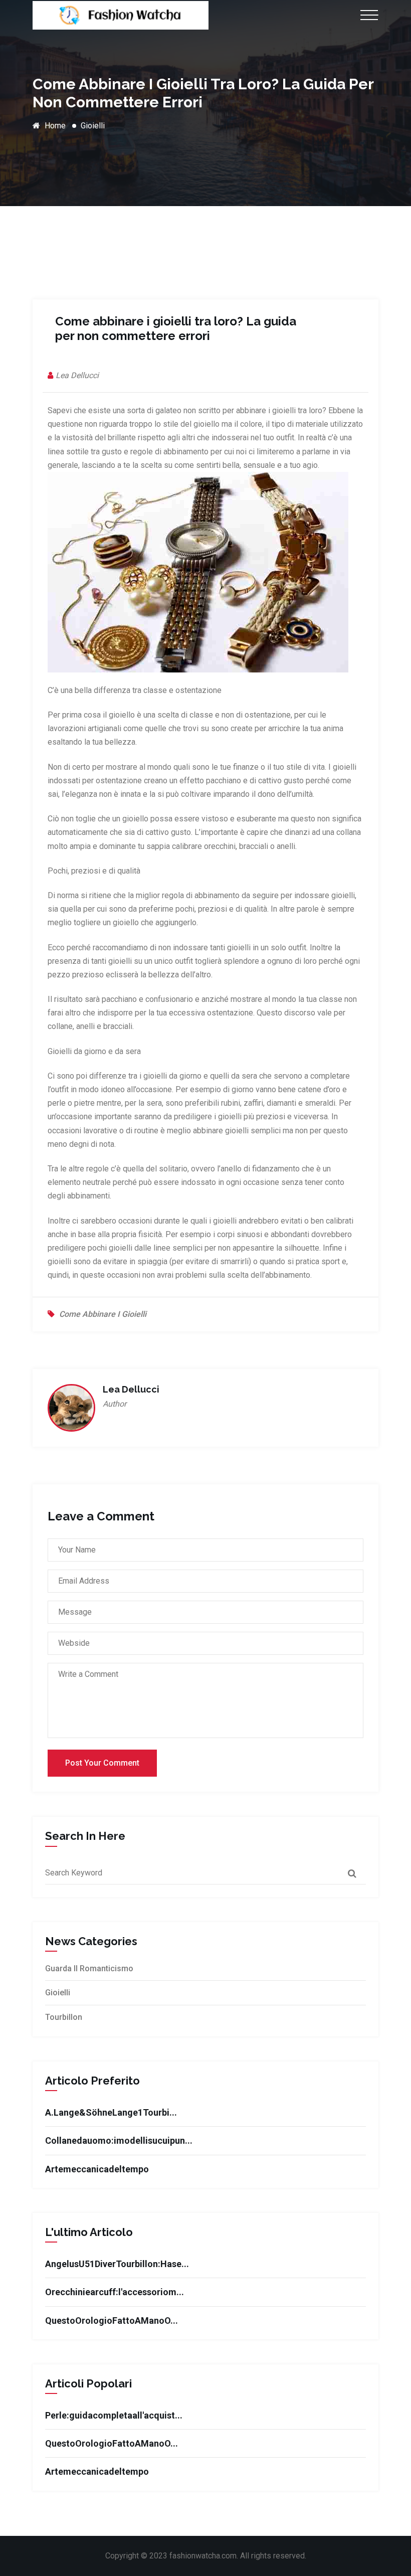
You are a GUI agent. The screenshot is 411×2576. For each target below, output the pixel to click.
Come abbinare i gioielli (103, 1314)
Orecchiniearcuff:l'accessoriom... (115, 2292)
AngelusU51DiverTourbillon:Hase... (117, 2264)
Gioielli (93, 126)
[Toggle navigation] (366, 15)
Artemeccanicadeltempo (97, 2169)
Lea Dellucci (77, 375)
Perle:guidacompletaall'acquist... (114, 2415)
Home (54, 126)
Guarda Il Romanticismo (89, 1968)
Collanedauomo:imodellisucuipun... (119, 2140)
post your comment (102, 1763)
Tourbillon (64, 2017)
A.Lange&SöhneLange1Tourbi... (111, 2112)
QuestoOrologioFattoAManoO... (112, 2321)
